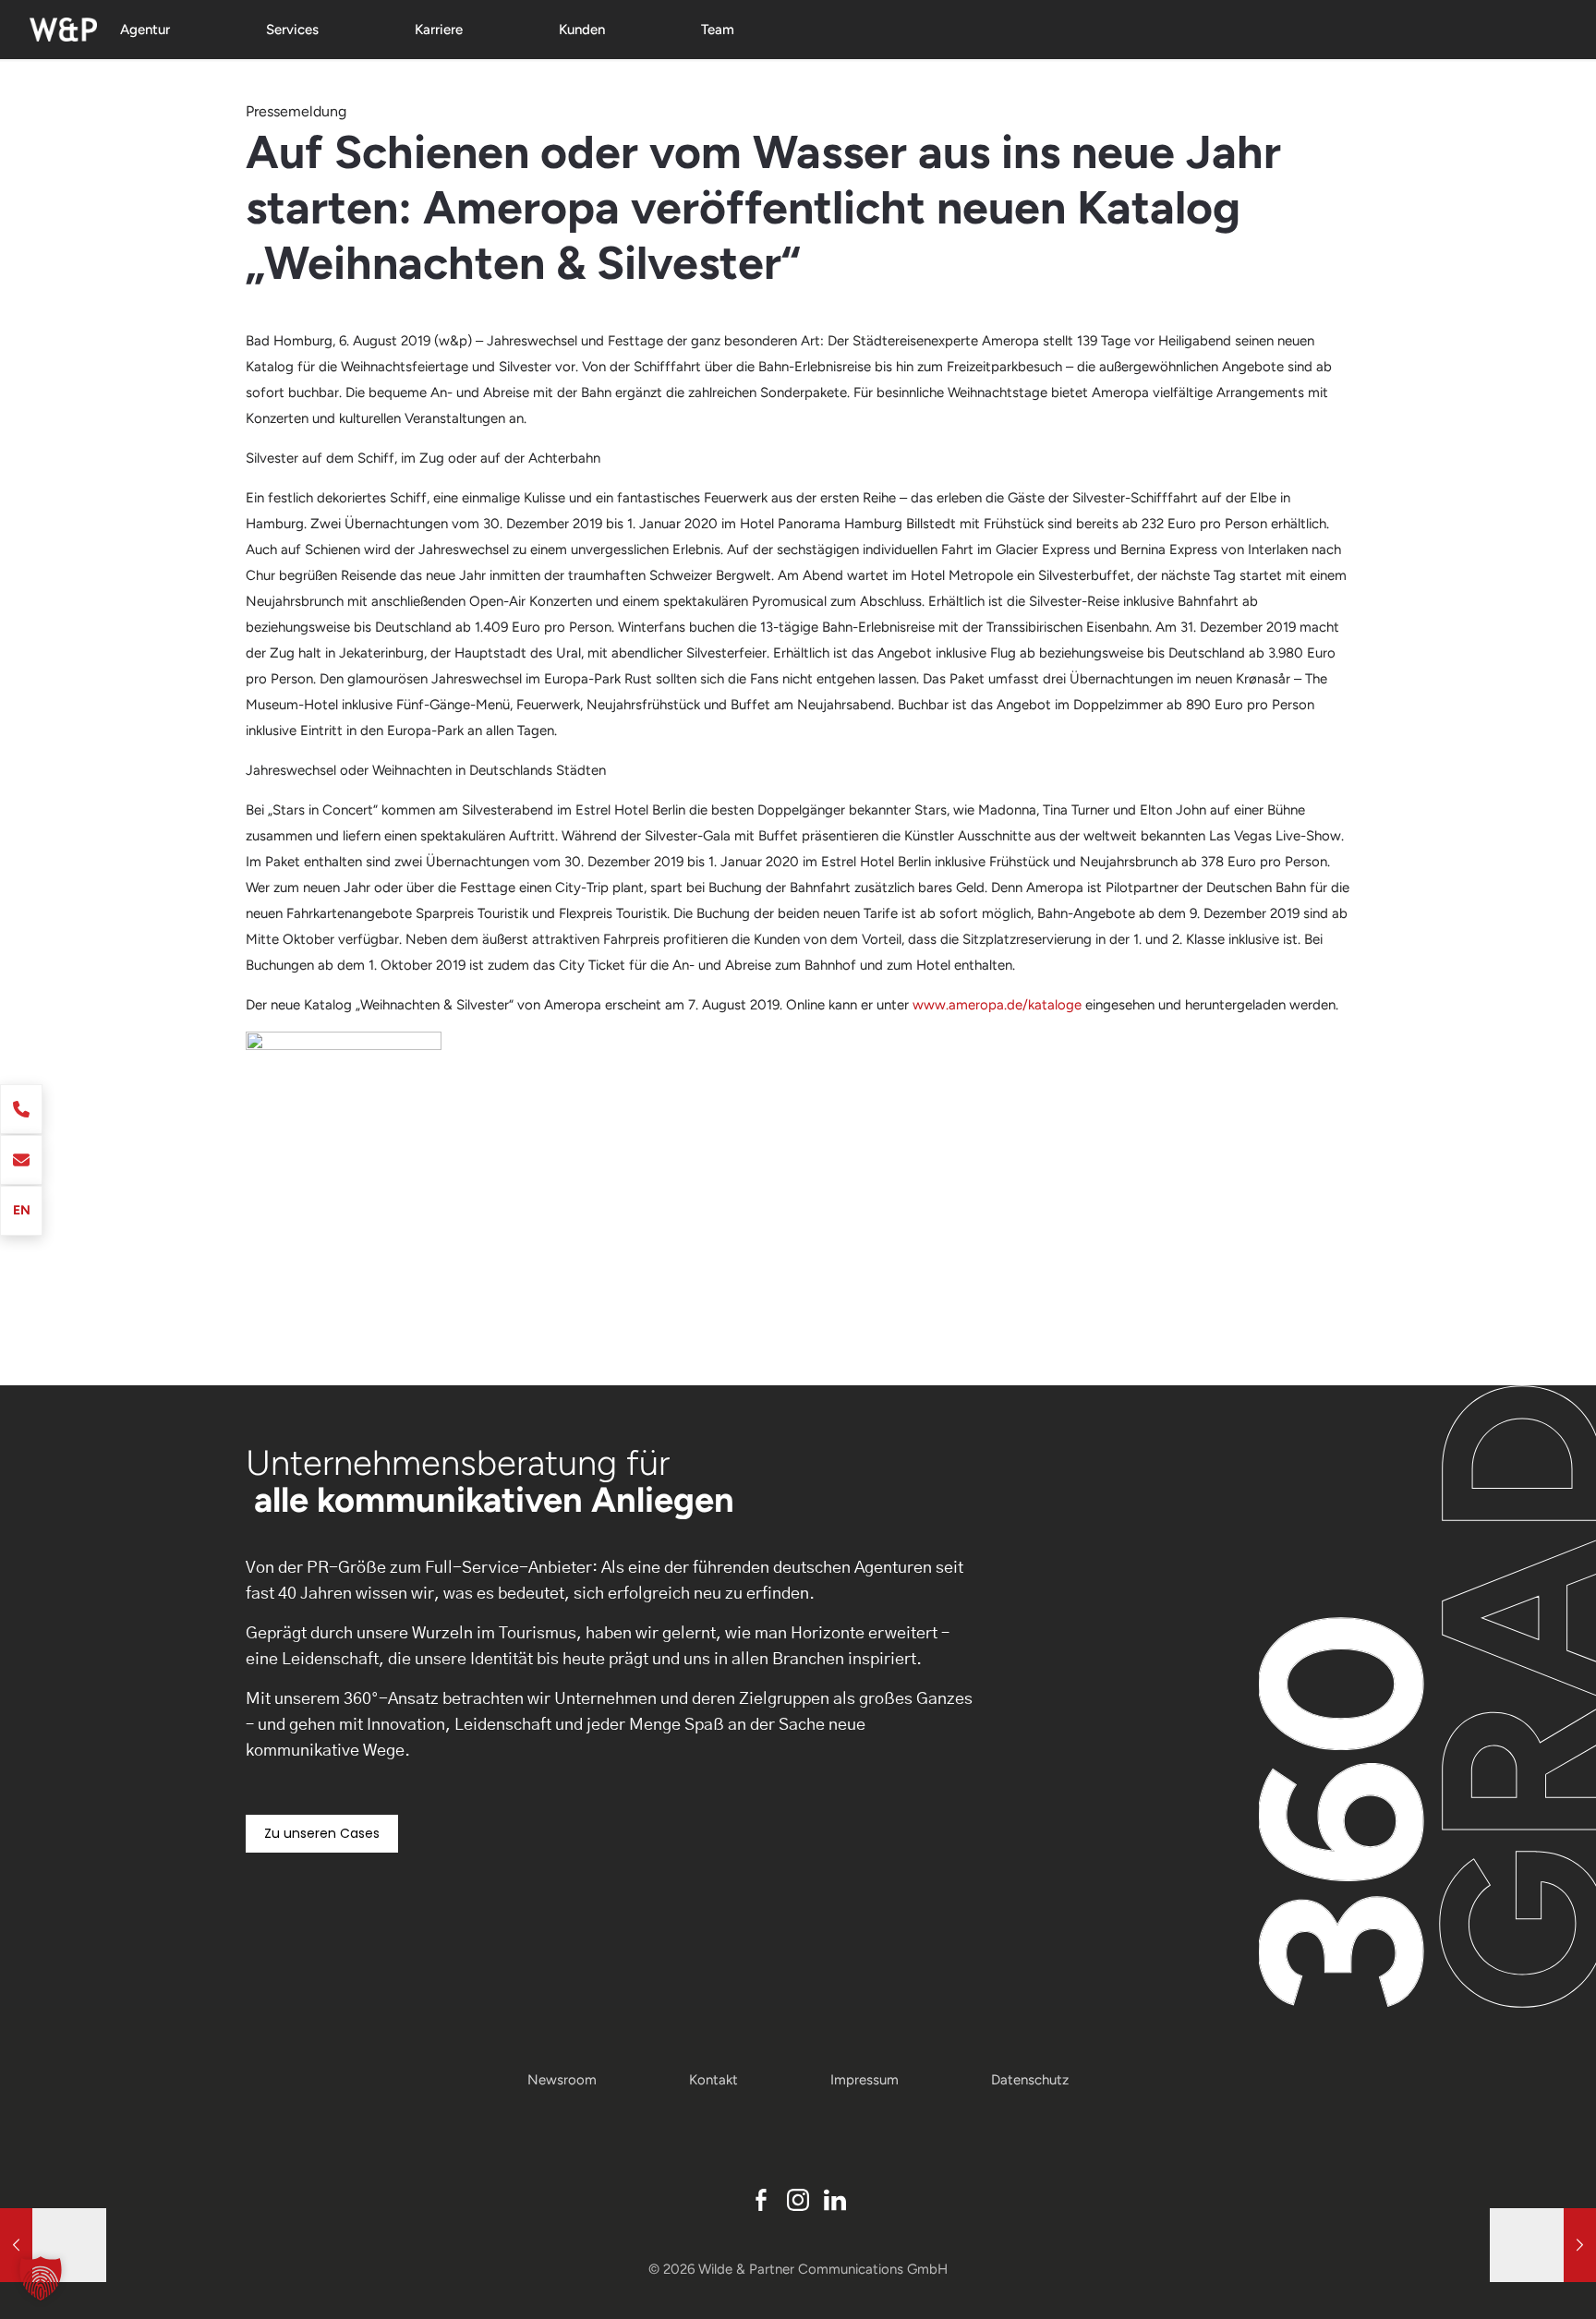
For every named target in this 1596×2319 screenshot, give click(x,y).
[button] (41, 2278)
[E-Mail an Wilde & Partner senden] (21, 1160)
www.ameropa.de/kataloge (997, 1005)
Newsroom (562, 2080)
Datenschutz (1030, 2080)
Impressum (864, 2080)
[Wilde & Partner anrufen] (21, 1109)
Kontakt (713, 2080)
